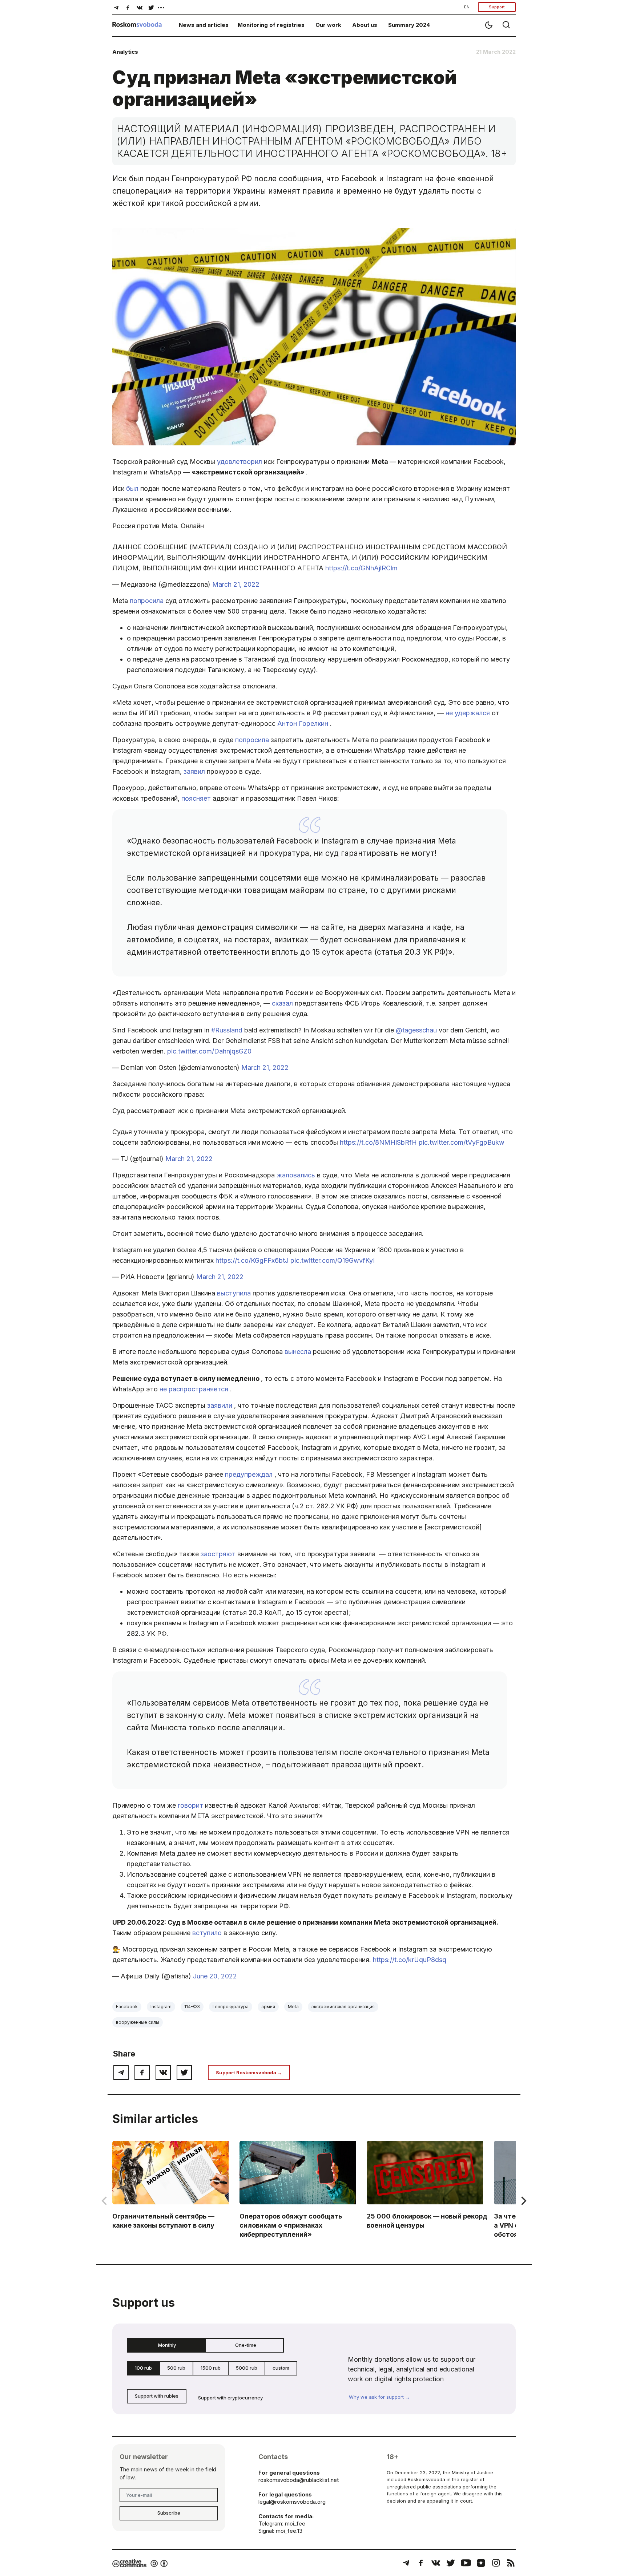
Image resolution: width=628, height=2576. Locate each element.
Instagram (161, 2007)
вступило (208, 1933)
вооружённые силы (138, 2022)
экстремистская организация (343, 2007)
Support (497, 7)
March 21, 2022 (236, 584)
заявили (221, 1405)
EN (467, 7)
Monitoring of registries (271, 25)
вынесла (299, 1352)
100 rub (143, 2368)
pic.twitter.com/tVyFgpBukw (462, 1142)
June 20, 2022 (215, 1976)
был (133, 488)
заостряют (219, 1554)
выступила (235, 1293)
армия (268, 2007)
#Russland (228, 1030)
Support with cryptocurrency (230, 2398)
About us (365, 25)
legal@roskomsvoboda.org (292, 2502)
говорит (191, 1805)
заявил (195, 771)
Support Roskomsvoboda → (249, 2072)
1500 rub (211, 2368)
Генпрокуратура (231, 2007)
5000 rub (247, 2368)
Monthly (167, 2345)
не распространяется (195, 1389)
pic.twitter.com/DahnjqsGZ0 (209, 1051)
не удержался (469, 713)
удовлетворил (240, 462)
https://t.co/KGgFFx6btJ (253, 1260)
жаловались (297, 1175)
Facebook (127, 2007)
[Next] (523, 2201)
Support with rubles (157, 2396)
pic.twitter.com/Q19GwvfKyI (333, 1260)
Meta (293, 2007)
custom (281, 2368)
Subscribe (169, 2513)
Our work (328, 25)
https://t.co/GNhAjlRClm (361, 568)
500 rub (176, 2368)
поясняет (197, 798)
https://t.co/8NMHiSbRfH (379, 1142)
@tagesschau (417, 1030)
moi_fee (295, 2524)
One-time (246, 2345)
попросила (148, 601)
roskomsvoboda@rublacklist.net (299, 2480)
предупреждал (250, 1474)
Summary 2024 (409, 25)
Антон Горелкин (304, 723)
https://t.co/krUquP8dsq (410, 1960)
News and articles (204, 25)
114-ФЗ (192, 2007)
